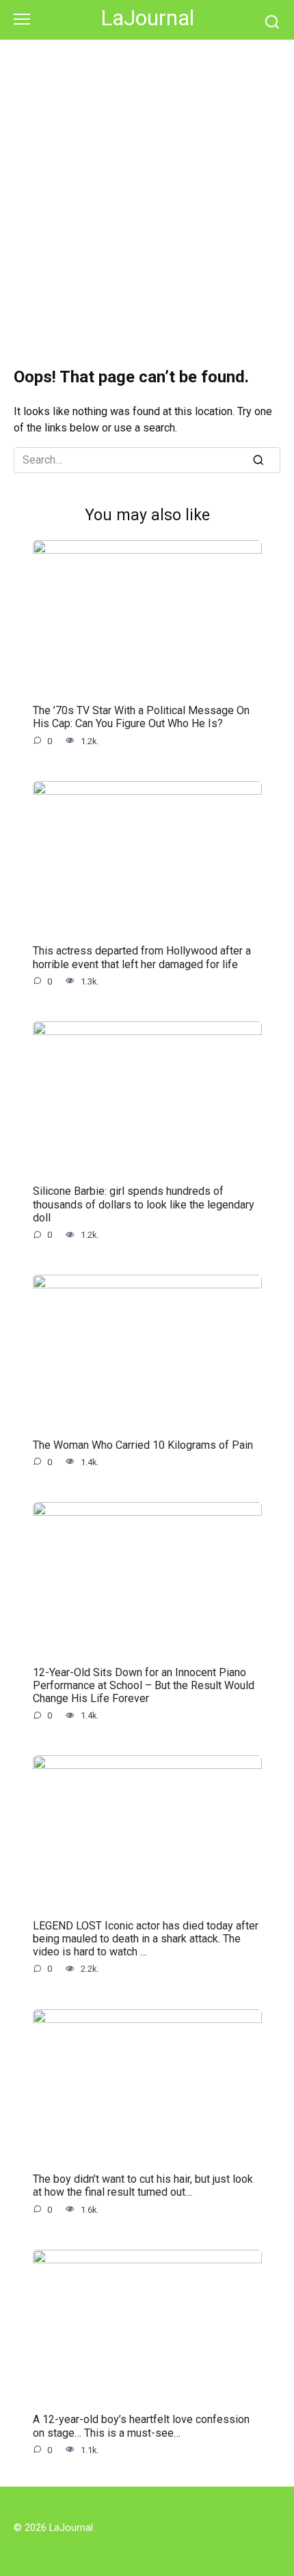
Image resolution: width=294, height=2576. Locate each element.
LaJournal (147, 18)
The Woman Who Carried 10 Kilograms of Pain (143, 1444)
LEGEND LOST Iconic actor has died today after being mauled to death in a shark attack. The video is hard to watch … (146, 1939)
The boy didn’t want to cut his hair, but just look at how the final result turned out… (143, 2185)
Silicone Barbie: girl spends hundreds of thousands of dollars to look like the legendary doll (144, 1204)
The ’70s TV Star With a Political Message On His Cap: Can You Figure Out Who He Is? (141, 717)
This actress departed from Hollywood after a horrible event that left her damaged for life (142, 957)
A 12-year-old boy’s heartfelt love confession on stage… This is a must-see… (141, 2426)
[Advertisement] (147, 194)
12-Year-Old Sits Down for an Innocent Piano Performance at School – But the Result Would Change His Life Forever (144, 1685)
